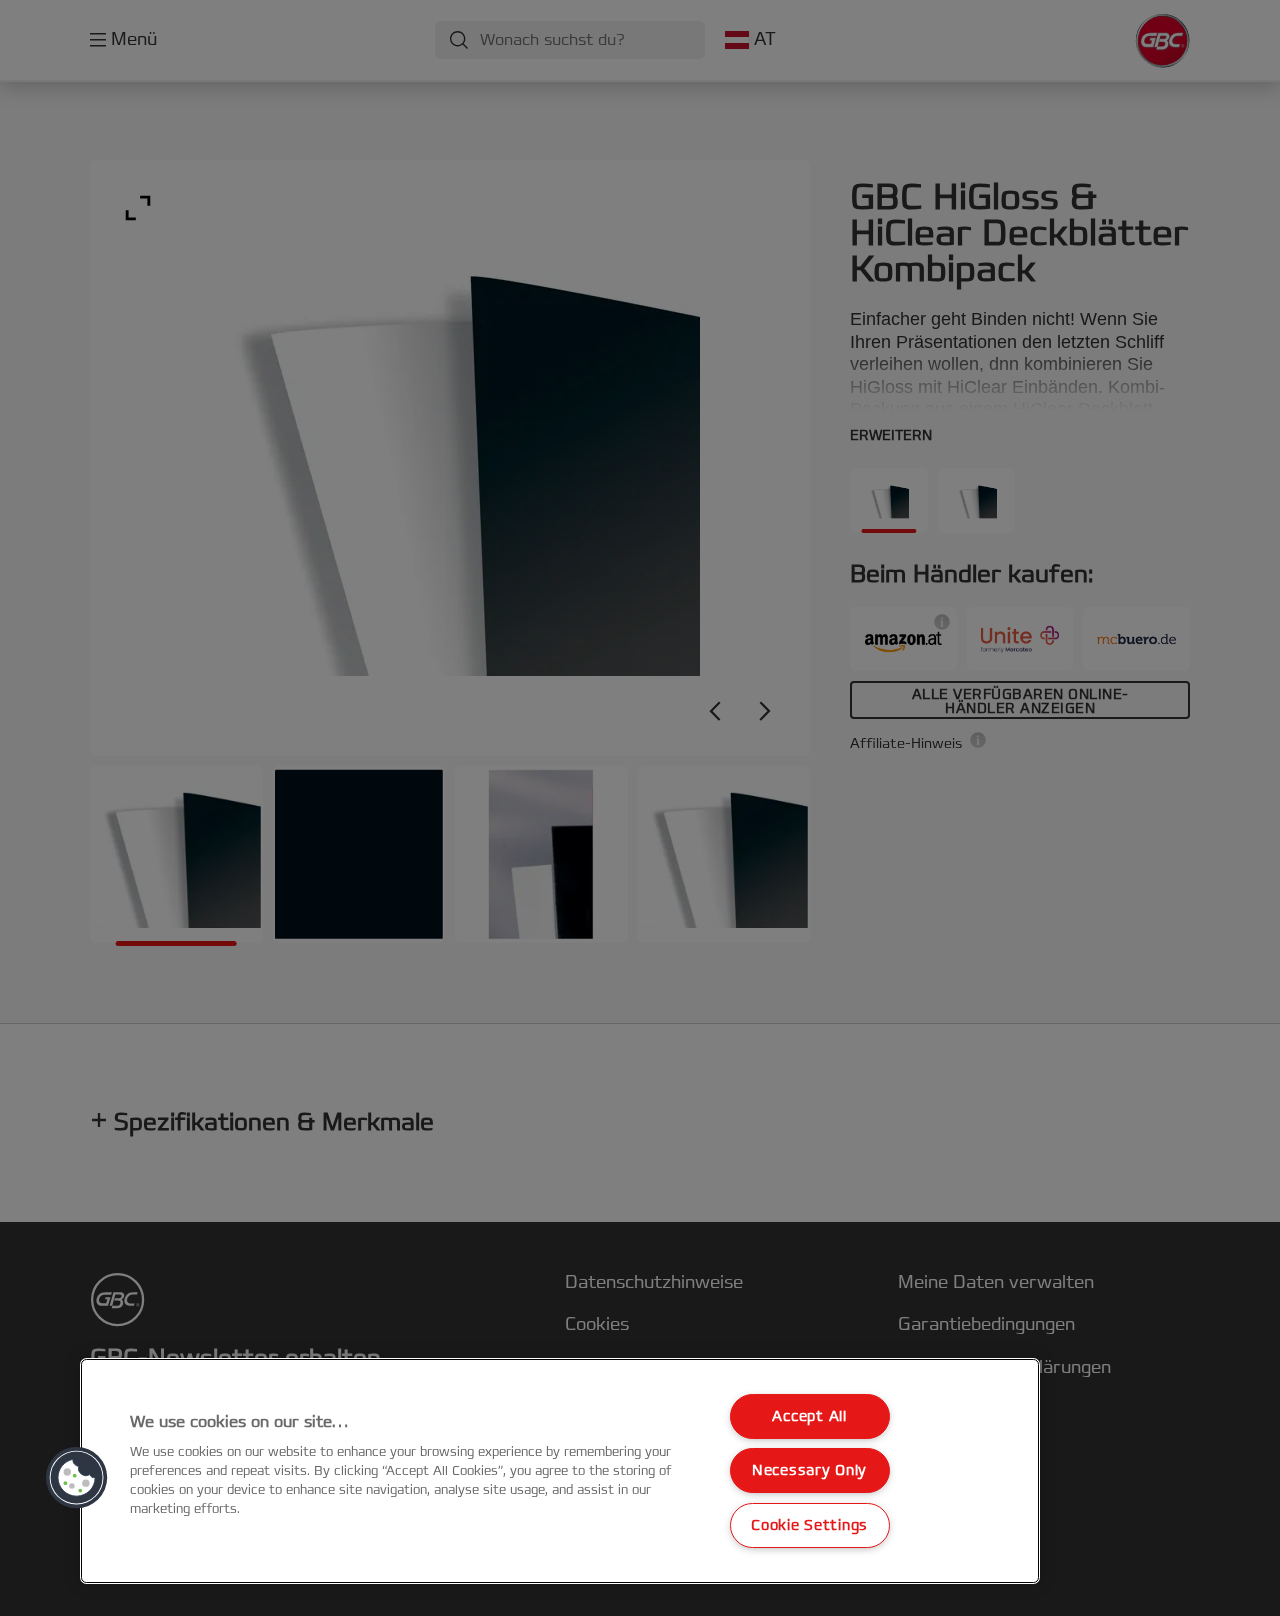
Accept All (809, 1416)
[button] (77, 1478)
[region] (560, 1471)
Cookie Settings (809, 1525)
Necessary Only (809, 1470)
